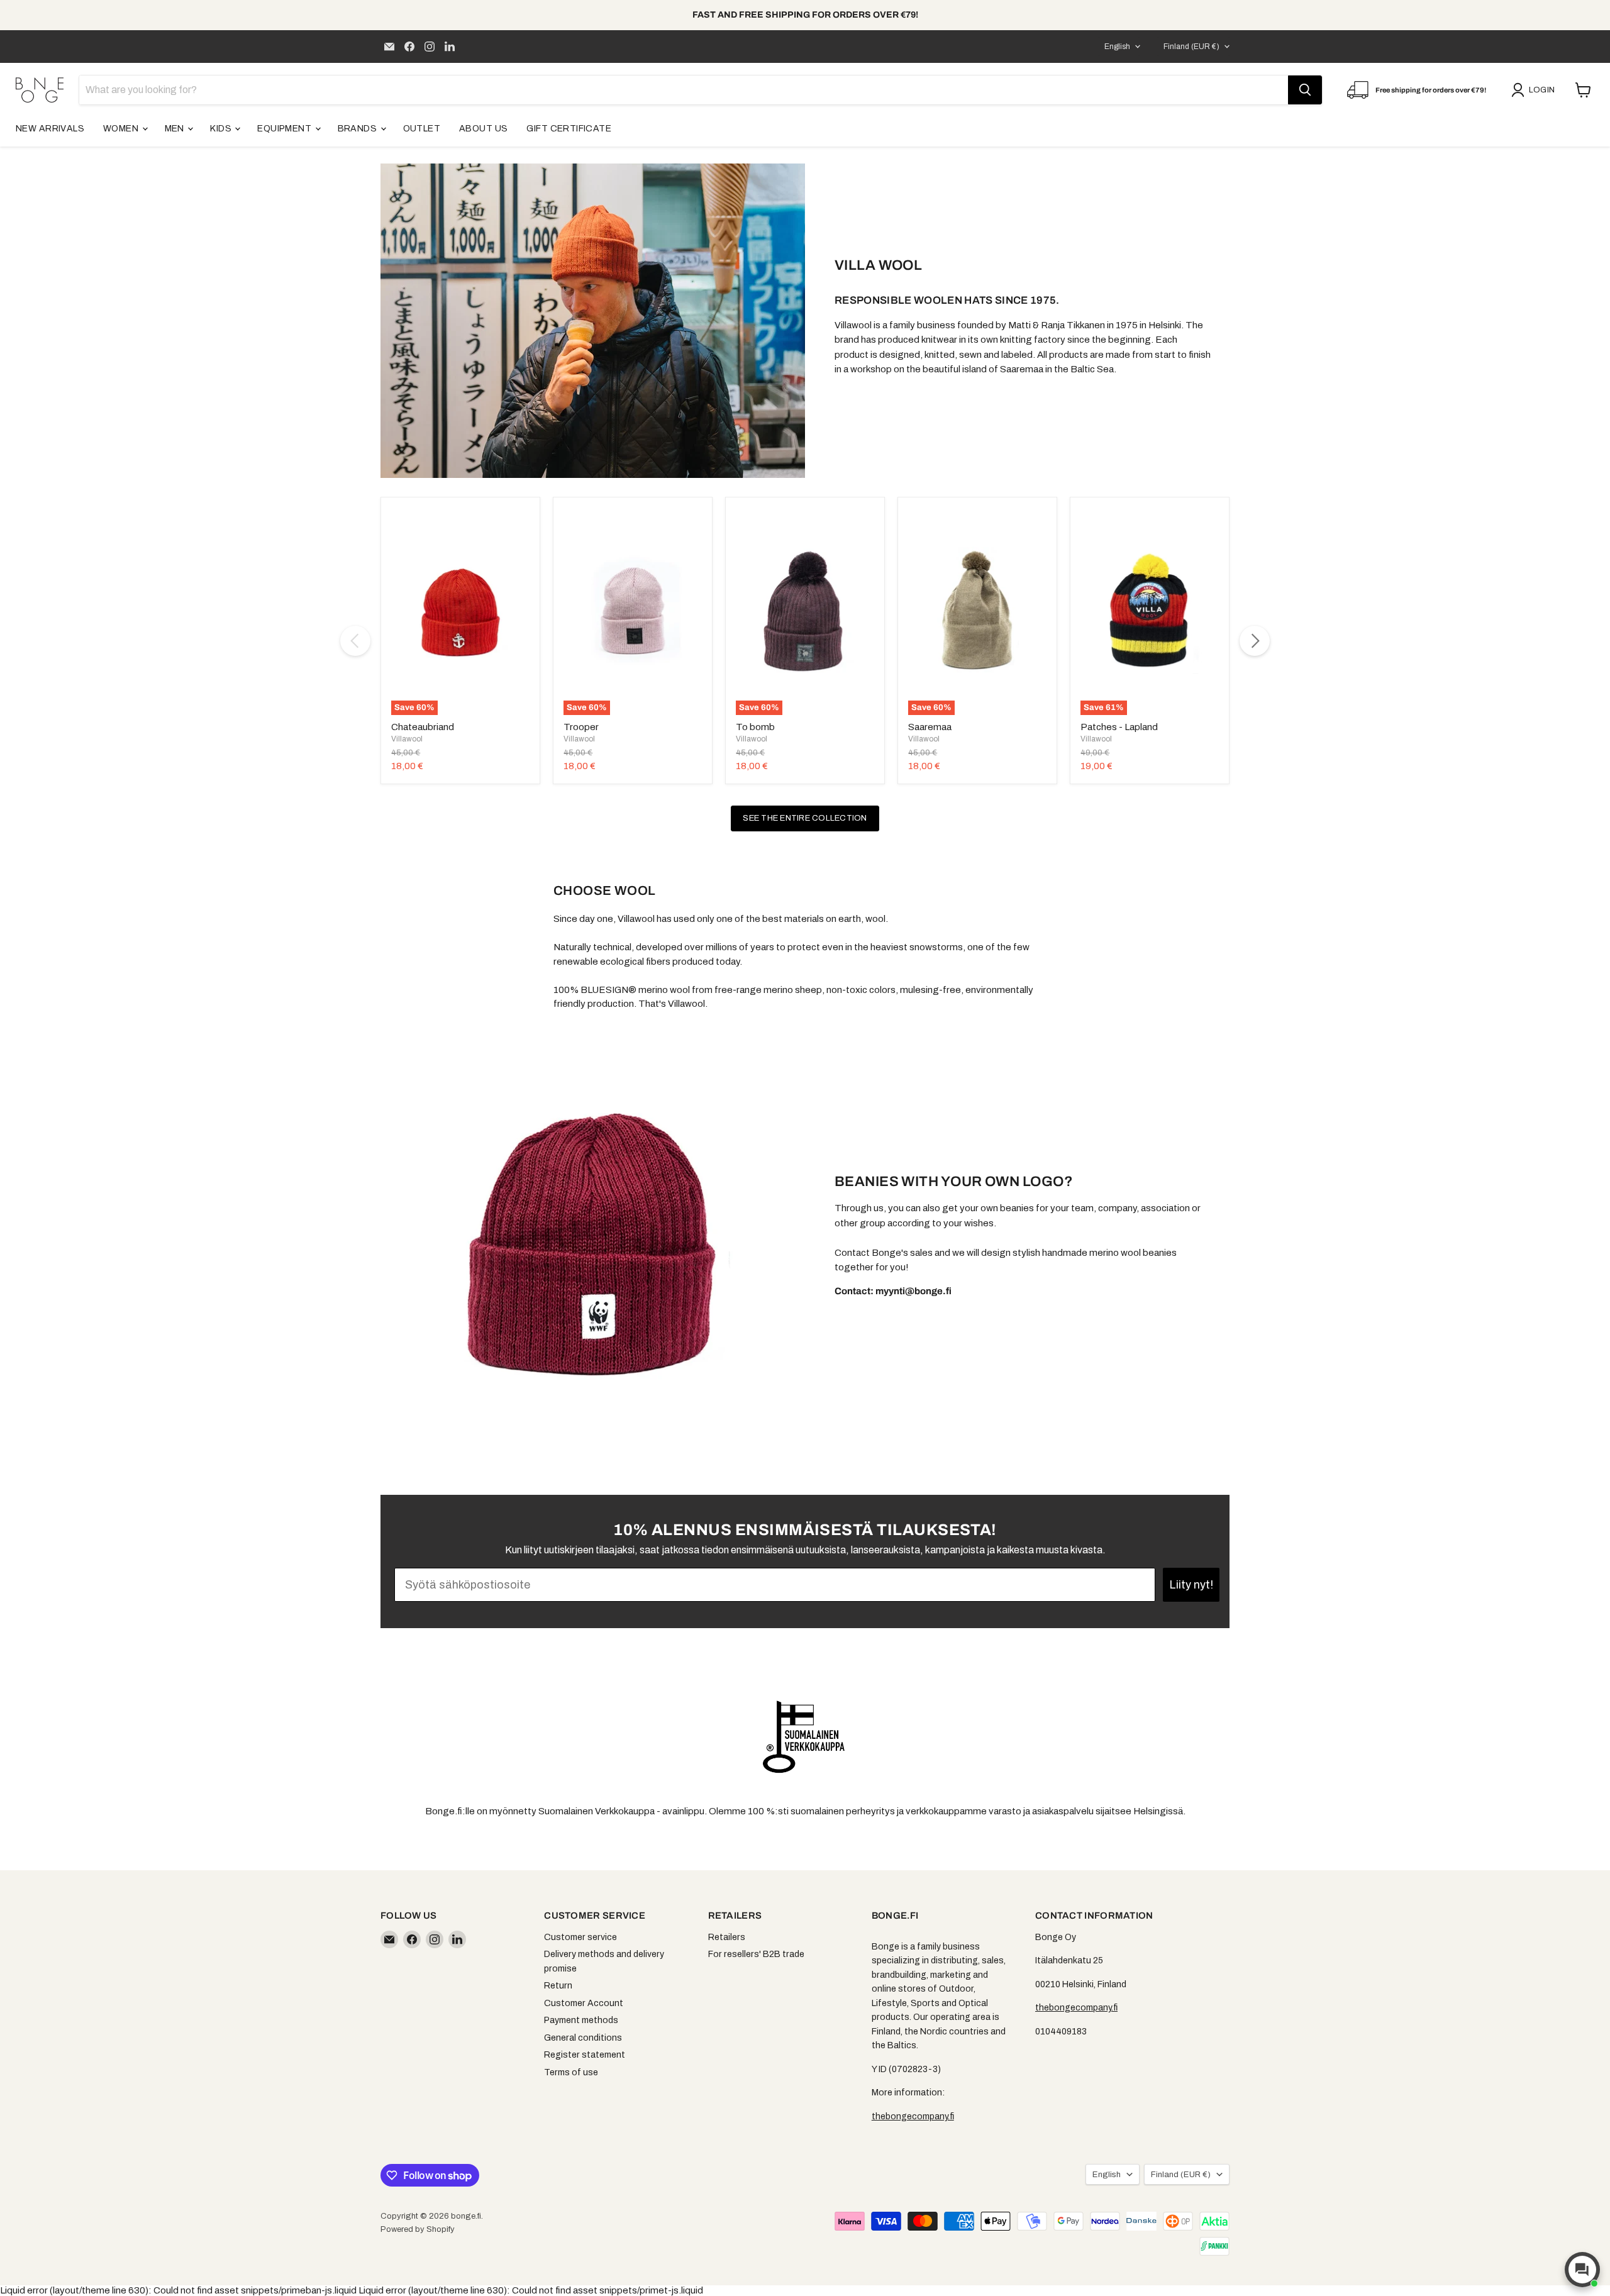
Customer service (580, 1937)
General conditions (583, 2038)
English (1117, 47)
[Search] (1305, 90)
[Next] (1255, 641)
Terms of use (571, 2072)
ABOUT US (483, 129)
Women (122, 129)
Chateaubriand (423, 727)
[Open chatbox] (1582, 2270)
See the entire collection (805, 818)
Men (176, 129)
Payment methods (581, 2020)
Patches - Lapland (1119, 727)
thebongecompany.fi (913, 2116)
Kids (222, 129)
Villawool (407, 739)
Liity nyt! (1191, 1585)
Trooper (581, 727)
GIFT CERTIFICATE (569, 129)
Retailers (727, 1937)
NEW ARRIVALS (50, 129)
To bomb (755, 727)
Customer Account (584, 2003)
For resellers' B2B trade (756, 1954)
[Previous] (355, 641)
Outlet (422, 129)
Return (558, 1986)
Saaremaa (930, 727)
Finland (1191, 47)
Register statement (585, 2055)
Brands (358, 129)
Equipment (285, 129)
